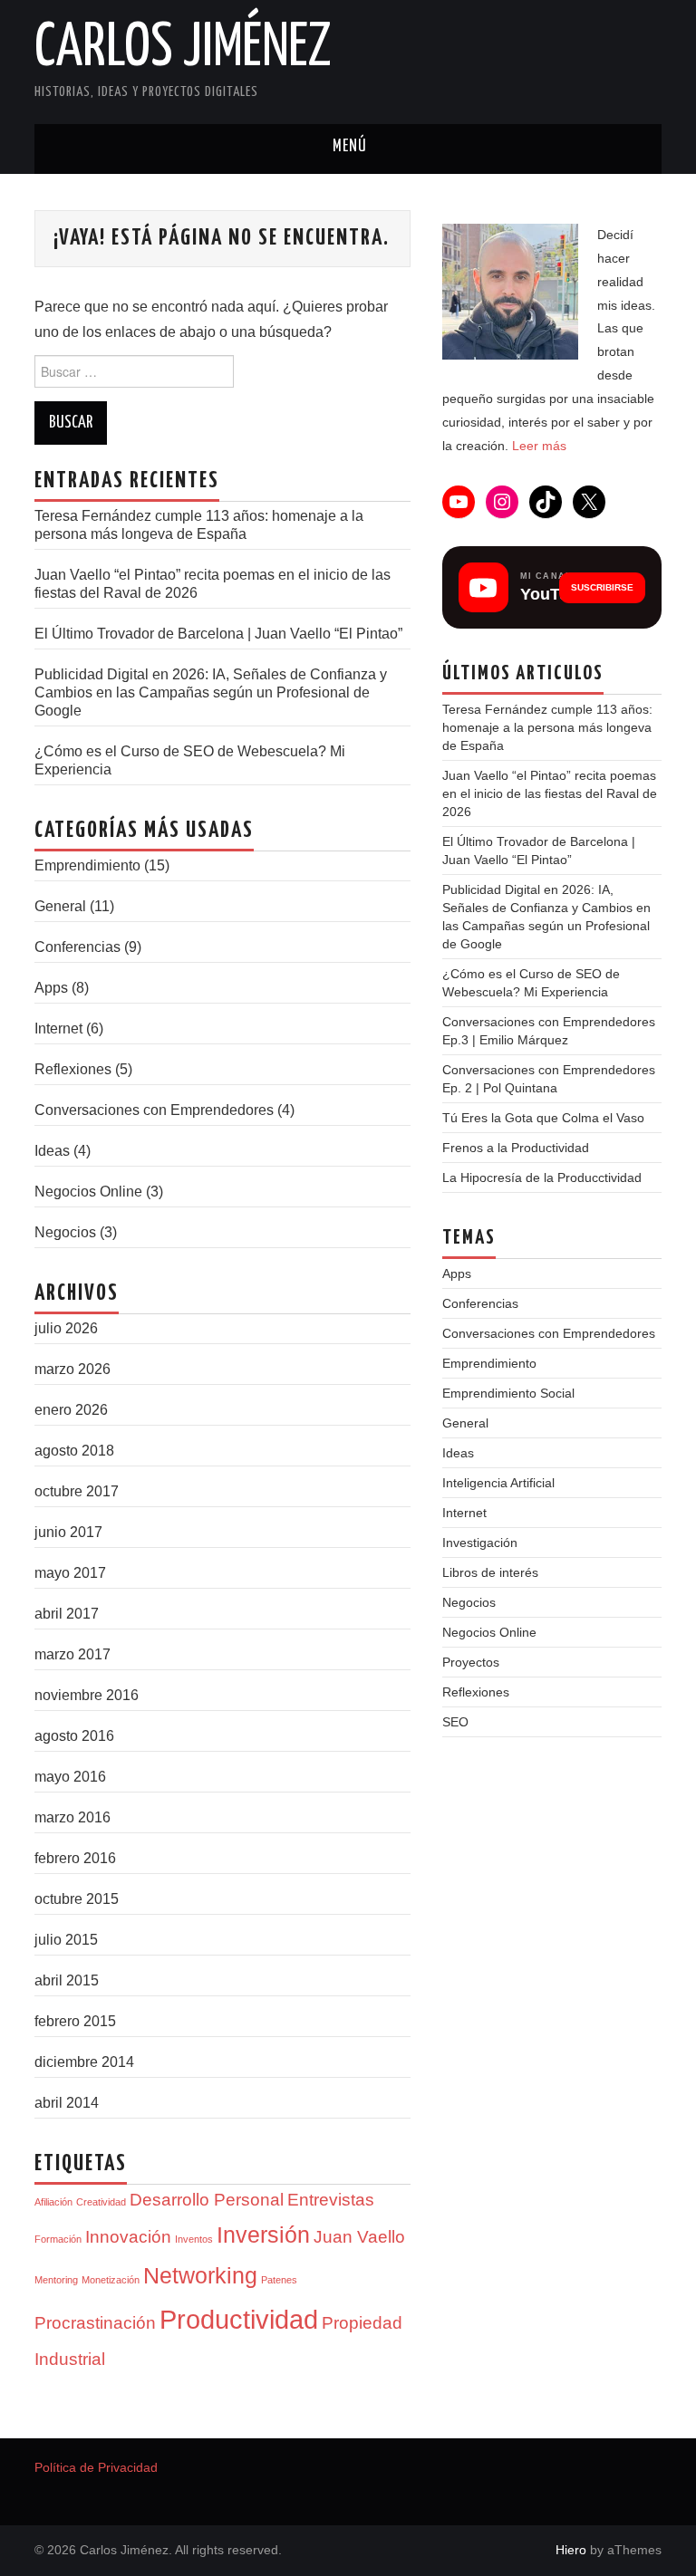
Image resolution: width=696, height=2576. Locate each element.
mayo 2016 (70, 1777)
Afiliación (53, 2202)
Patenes (279, 2280)
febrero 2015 (75, 2021)
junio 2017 (68, 1532)
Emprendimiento (87, 865)
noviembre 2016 (87, 1695)
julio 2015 (66, 1940)
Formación (58, 2239)
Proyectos (471, 1662)
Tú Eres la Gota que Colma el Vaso (543, 1118)
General (60, 906)
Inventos (194, 2239)
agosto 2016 (74, 1736)
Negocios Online (88, 1192)
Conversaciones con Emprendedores (154, 1110)
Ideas (52, 1151)
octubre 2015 (77, 1899)
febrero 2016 (75, 1858)
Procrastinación (95, 2323)
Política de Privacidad (96, 2467)
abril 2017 (67, 1614)
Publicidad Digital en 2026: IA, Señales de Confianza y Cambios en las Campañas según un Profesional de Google (211, 692)
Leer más (539, 446)
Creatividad (101, 2202)
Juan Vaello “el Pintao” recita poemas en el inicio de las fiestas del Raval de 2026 (550, 793)
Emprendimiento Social (508, 1393)
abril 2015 (67, 1980)
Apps (51, 988)
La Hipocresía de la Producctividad (542, 1177)
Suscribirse (602, 587)
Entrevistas (331, 2200)
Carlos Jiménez (183, 49)
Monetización (111, 2280)
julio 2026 (66, 1328)
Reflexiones (73, 1069)
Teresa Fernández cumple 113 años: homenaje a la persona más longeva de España (547, 727)
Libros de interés (490, 1572)
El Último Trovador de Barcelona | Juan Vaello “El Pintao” (218, 634)
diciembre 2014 (84, 2062)
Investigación (480, 1543)
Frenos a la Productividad (516, 1148)
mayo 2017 (70, 1573)
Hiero (571, 2550)
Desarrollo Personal (207, 2200)
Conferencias (77, 947)
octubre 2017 (77, 1491)
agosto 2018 (74, 1451)
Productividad (239, 2319)
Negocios (65, 1232)
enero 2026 (71, 1410)
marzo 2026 (72, 1369)
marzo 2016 (72, 1817)
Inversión (263, 2235)
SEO (455, 1722)
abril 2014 (67, 2103)
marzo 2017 (72, 1654)
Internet (58, 1028)
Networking (200, 2276)
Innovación (128, 2237)
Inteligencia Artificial (498, 1483)
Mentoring (56, 2280)
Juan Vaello (359, 2237)
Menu (348, 149)
